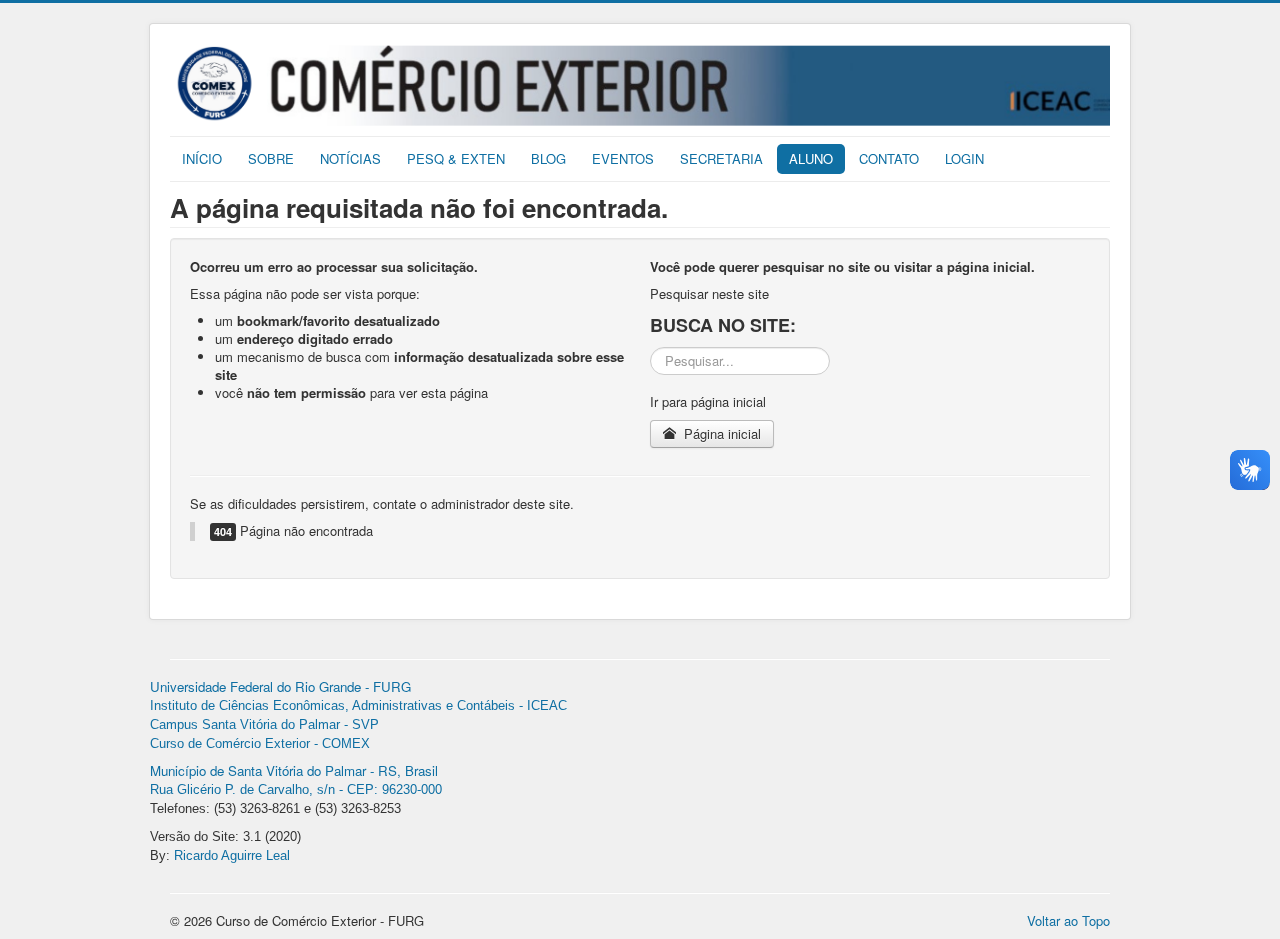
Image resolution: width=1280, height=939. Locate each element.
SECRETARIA (721, 158)
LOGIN (964, 158)
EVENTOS (623, 158)
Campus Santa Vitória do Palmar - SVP (264, 724)
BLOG (548, 158)
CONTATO (889, 158)
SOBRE (271, 158)
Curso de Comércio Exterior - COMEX (260, 743)
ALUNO (811, 158)
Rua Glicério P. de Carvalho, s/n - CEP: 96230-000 (296, 789)
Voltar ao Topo (1068, 920)
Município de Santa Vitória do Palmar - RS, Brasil (294, 770)
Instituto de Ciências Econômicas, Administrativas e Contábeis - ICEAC (358, 705)
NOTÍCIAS (350, 158)
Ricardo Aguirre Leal (232, 855)
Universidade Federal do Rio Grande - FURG (280, 686)
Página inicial (720, 433)
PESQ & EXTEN (456, 158)
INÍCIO (202, 158)
